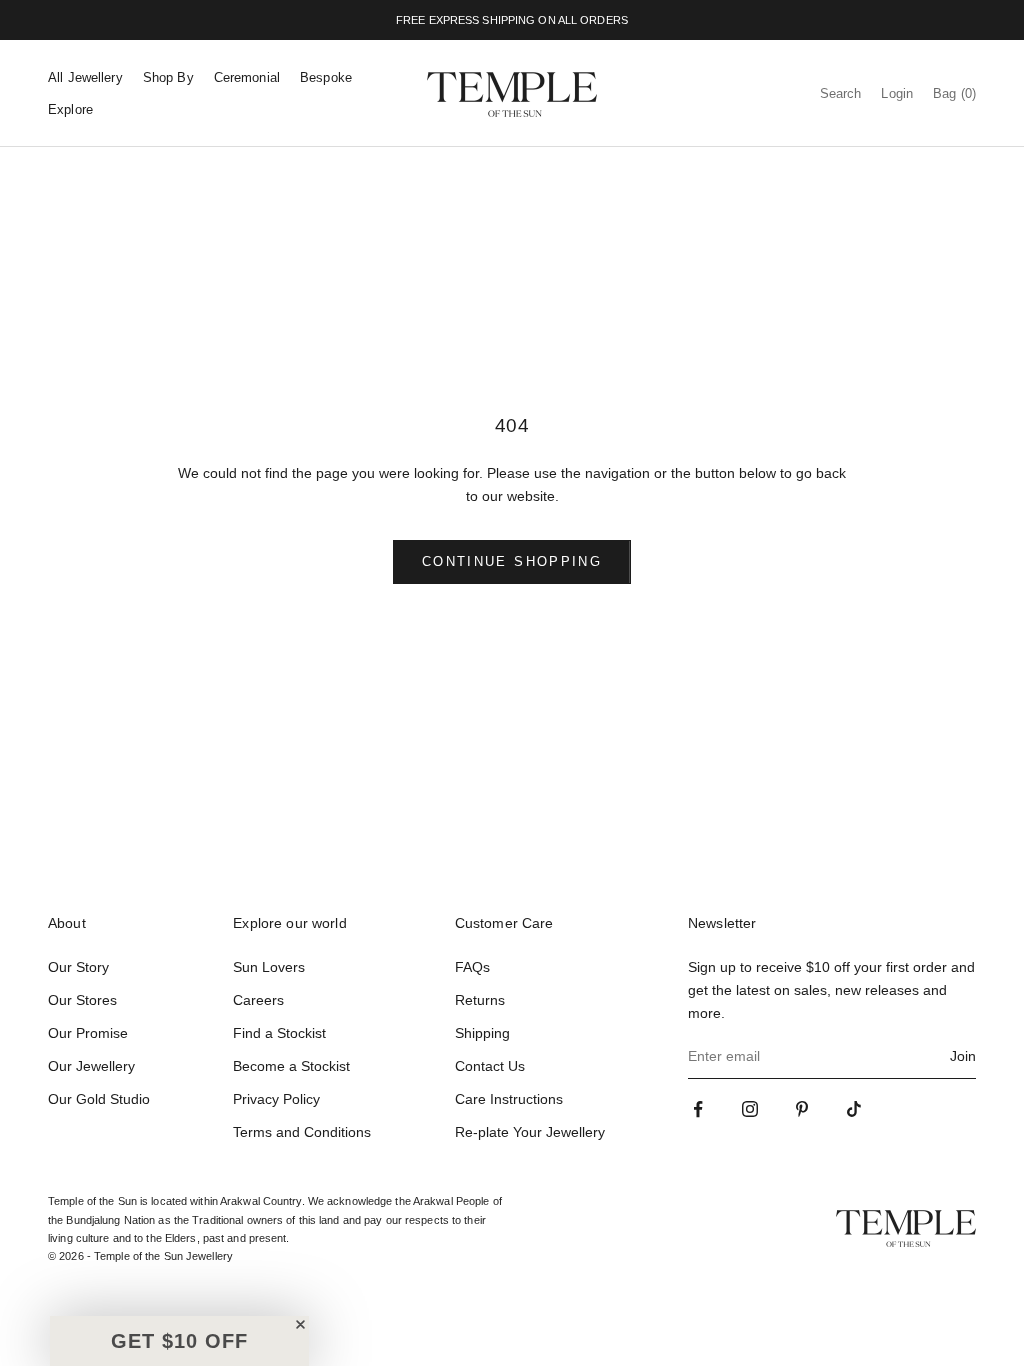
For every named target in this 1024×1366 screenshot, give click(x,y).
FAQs (472, 967)
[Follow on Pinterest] (802, 1109)
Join (963, 1056)
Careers (258, 1000)
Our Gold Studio (99, 1099)
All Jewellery (85, 77)
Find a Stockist (279, 1033)
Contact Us (490, 1066)
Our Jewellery (91, 1066)
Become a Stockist (291, 1066)
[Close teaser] (300, 1324)
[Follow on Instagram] (750, 1109)
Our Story (78, 967)
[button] (179, 1341)
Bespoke (326, 77)
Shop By (168, 77)
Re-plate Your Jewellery (530, 1132)
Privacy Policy (276, 1099)
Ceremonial (247, 77)
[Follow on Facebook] (698, 1109)
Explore (70, 109)
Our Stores (82, 1000)
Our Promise (88, 1033)
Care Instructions (509, 1099)
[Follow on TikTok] (854, 1109)
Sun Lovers (269, 967)
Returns (480, 1000)
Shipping (482, 1033)
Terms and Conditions (302, 1132)
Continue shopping (512, 561)
